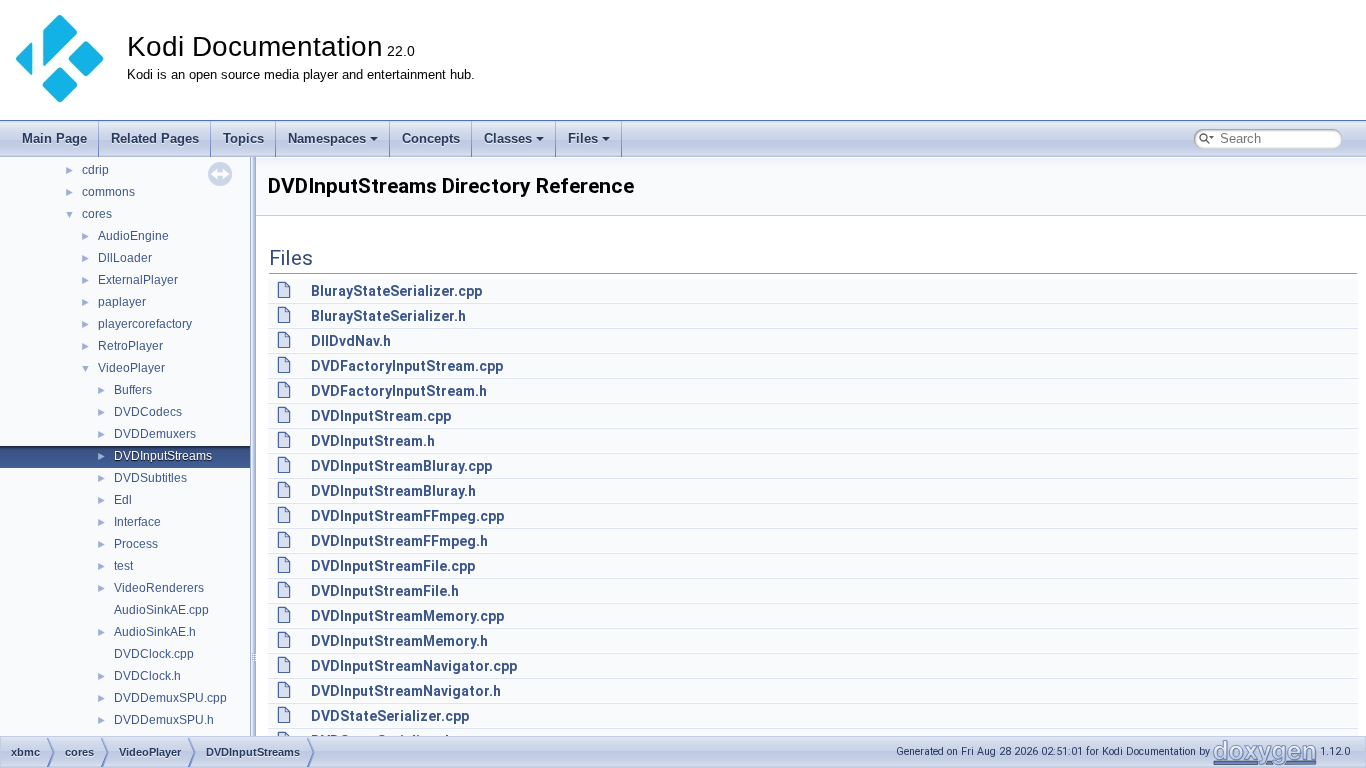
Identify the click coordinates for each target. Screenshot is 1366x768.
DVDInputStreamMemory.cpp (407, 616)
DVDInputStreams (163, 456)
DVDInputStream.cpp (381, 416)
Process (136, 544)
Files (583, 138)
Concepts (431, 138)
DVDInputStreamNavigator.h (406, 691)
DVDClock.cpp (154, 654)
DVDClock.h (147, 676)
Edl (123, 500)
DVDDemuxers (155, 434)
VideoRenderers (159, 588)
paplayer (122, 302)
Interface (137, 522)
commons (108, 192)
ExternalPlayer (138, 280)
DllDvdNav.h (351, 341)
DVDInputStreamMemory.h (399, 641)
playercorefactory (145, 324)
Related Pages (155, 138)
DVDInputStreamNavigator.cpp (414, 666)
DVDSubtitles (150, 478)
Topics (243, 138)
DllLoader (125, 258)
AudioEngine (133, 236)
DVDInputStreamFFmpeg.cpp (407, 516)
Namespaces (327, 138)
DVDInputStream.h (373, 441)
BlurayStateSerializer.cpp (396, 291)
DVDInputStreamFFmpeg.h (399, 541)
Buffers (133, 390)
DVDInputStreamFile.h (385, 591)
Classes (508, 138)
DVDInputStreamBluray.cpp (401, 466)
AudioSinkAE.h (155, 632)
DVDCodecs (148, 412)
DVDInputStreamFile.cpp (393, 566)
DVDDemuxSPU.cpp (170, 698)
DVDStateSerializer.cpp (390, 716)
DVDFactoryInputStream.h (399, 391)
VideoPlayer (131, 368)
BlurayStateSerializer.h (388, 316)
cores (97, 214)
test (123, 566)
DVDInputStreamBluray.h (393, 491)
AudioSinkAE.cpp (161, 610)
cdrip (95, 170)
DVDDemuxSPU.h (164, 720)
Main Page (54, 138)
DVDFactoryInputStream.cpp (407, 366)
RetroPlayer (130, 346)
